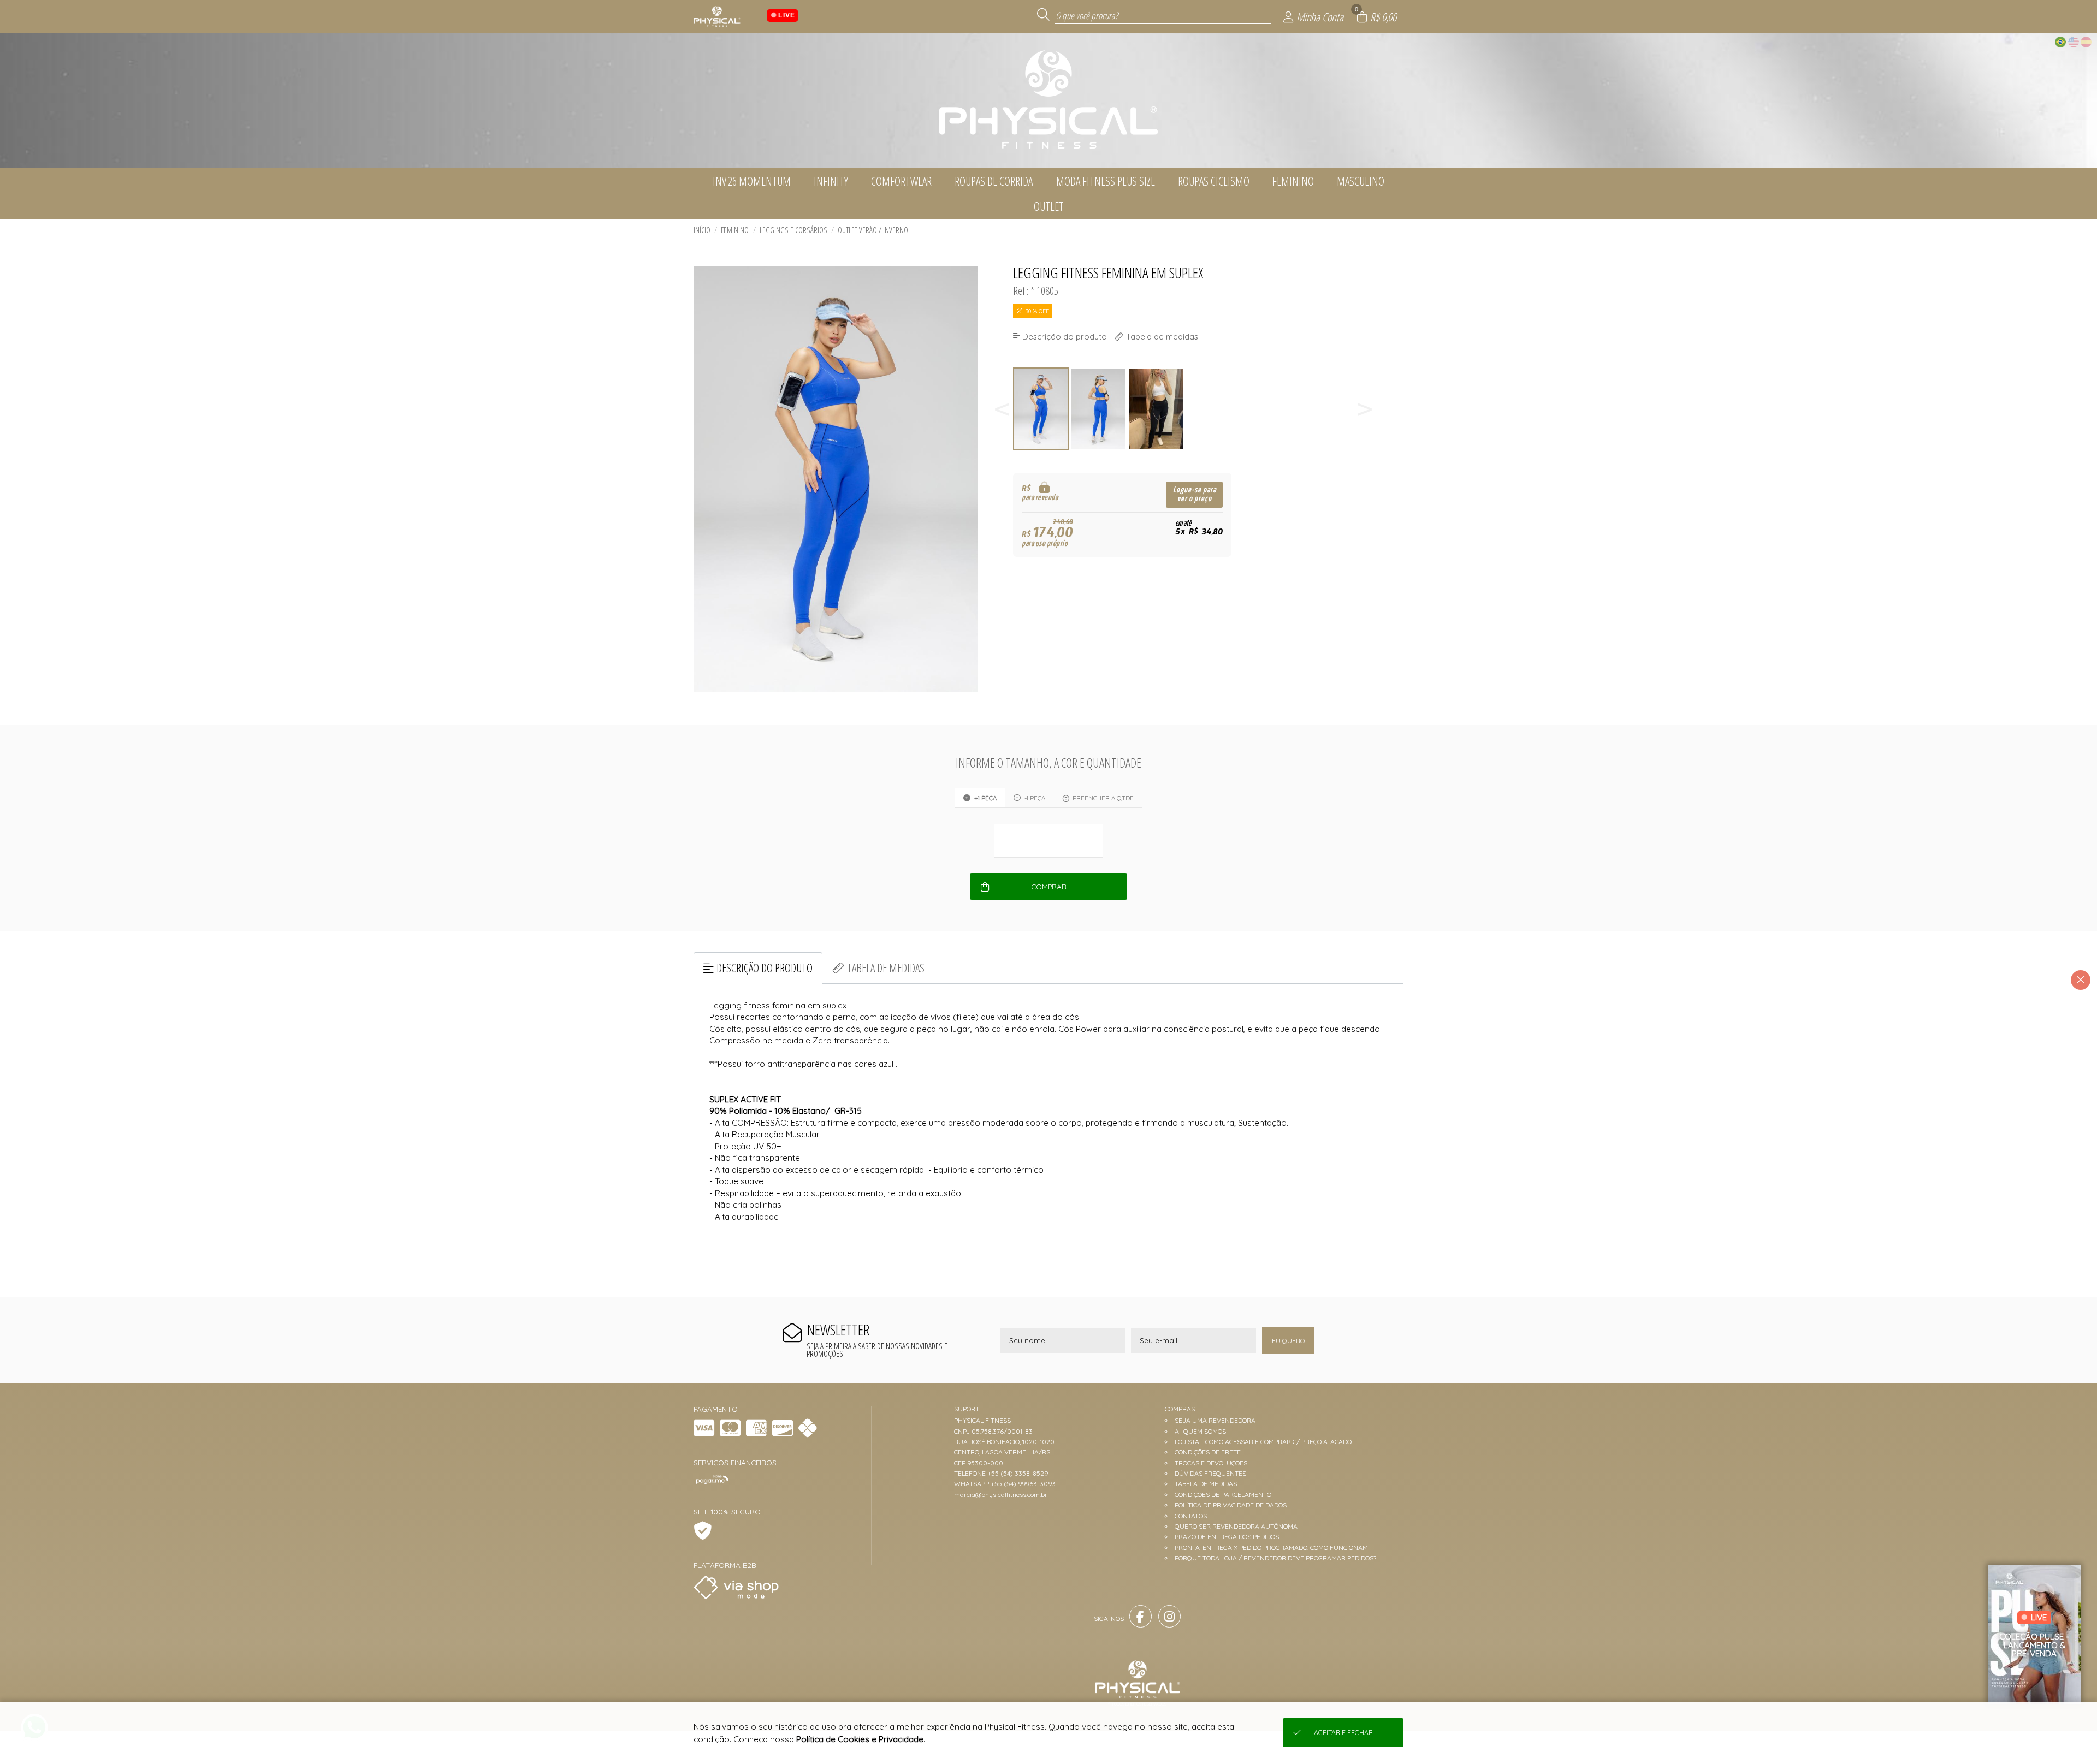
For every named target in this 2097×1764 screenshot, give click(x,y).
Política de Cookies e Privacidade (860, 1739)
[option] (1042, 409)
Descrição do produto (765, 968)
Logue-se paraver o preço (1195, 494)
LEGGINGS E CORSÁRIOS (793, 230)
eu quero (1288, 1341)
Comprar (1049, 887)
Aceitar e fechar (1343, 1733)
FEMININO (735, 230)
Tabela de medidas (886, 968)
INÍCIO (702, 230)
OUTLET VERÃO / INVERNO (873, 230)
